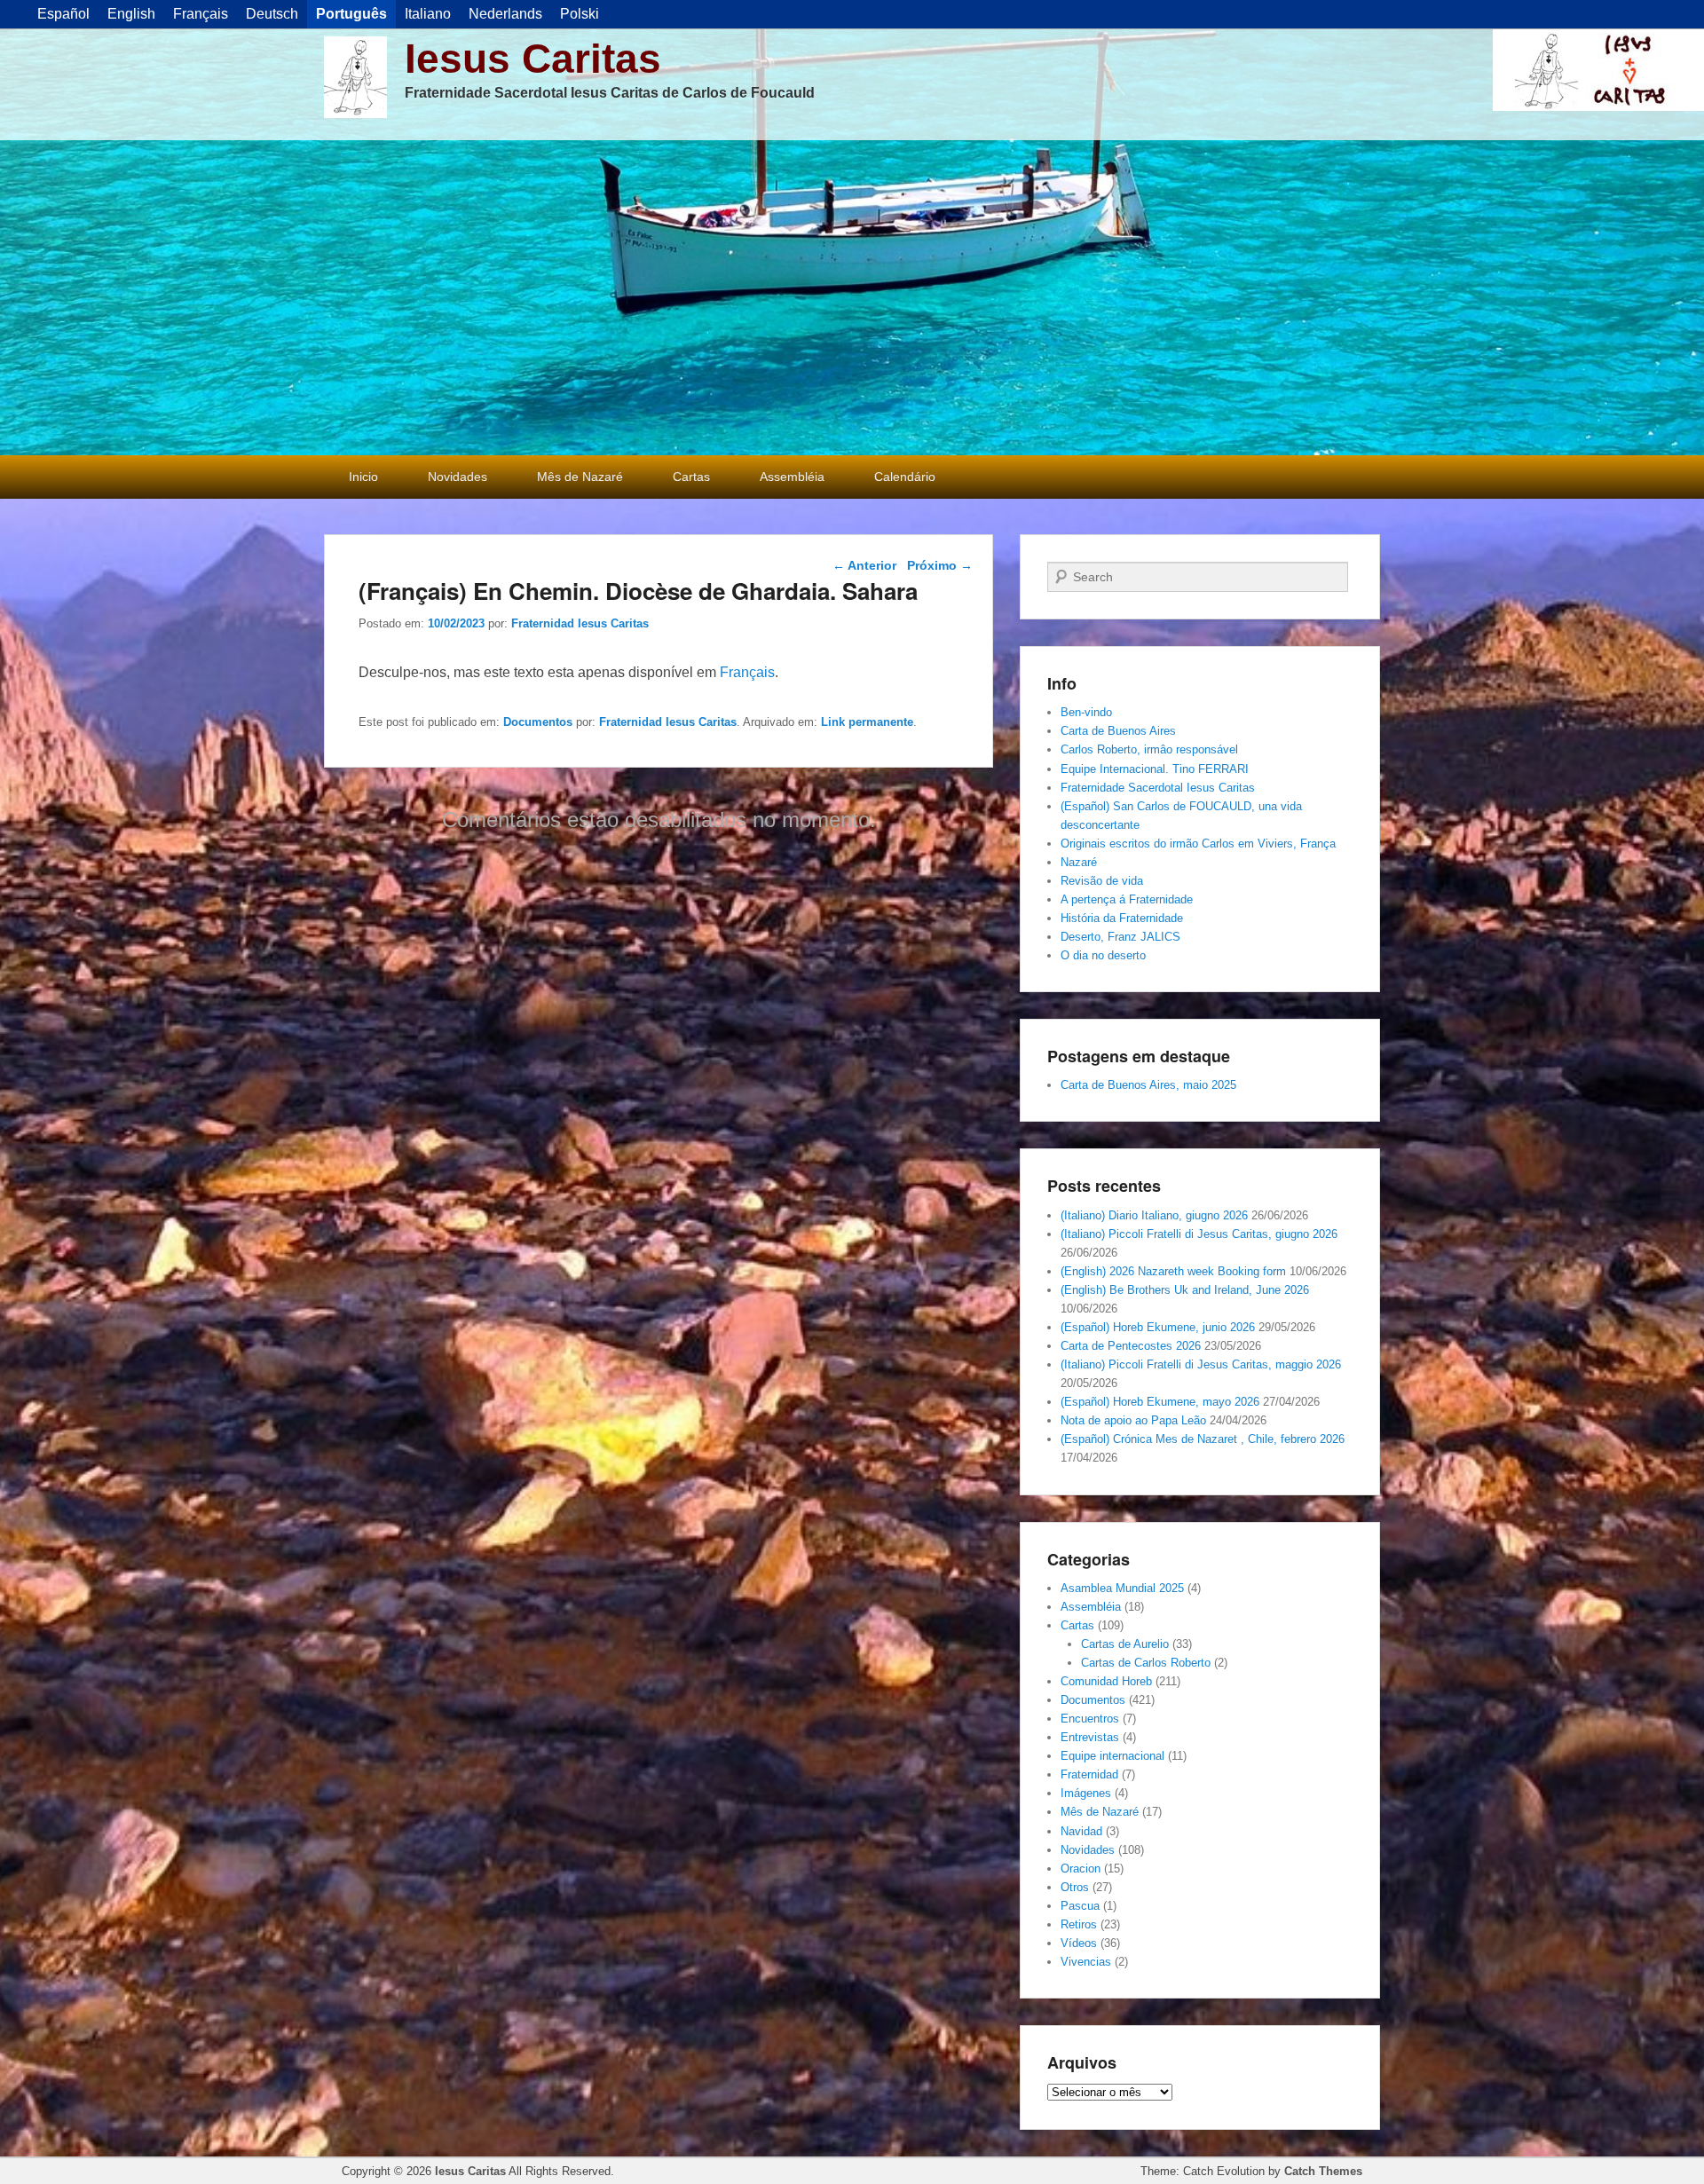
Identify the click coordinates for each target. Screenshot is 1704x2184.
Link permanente (867, 722)
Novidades (458, 477)
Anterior (864, 565)
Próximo (940, 565)
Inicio (363, 477)
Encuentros (1090, 1719)
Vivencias (1086, 1962)
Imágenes (1086, 1793)
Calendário (905, 477)
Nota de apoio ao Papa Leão (1133, 1420)
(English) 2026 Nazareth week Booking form (1173, 1271)
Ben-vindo (1086, 712)
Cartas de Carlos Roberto (1146, 1663)
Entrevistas (1090, 1737)
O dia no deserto (1103, 955)
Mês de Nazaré (580, 477)
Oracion (1081, 1869)
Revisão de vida (1102, 881)
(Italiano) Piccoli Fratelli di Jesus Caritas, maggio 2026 (1201, 1364)
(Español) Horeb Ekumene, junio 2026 (1158, 1327)
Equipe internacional (1112, 1756)
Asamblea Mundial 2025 (1122, 1588)
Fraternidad (1089, 1774)
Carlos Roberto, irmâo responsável (1149, 749)
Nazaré (1079, 862)
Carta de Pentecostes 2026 (1131, 1346)
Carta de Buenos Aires (1118, 731)
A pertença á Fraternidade (1127, 899)
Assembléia (792, 477)
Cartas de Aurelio (1125, 1644)
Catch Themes (1323, 2171)
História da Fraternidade (1122, 918)
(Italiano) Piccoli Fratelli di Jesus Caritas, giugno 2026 (1199, 1234)
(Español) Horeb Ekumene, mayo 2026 (1160, 1402)
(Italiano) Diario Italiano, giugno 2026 (1154, 1215)
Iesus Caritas (533, 59)
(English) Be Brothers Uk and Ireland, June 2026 (1185, 1290)
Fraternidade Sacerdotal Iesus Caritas (1158, 788)
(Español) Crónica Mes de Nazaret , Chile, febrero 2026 (1203, 1439)
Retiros (1079, 1924)
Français (747, 672)
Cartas (691, 477)
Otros (1075, 1887)
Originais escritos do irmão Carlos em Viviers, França (1198, 844)
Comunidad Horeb (1106, 1681)
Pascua (1080, 1906)
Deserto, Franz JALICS (1120, 937)
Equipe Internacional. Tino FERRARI (1155, 769)
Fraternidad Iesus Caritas (580, 623)
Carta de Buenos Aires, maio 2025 (1148, 1085)
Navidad (1081, 1831)
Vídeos (1079, 1943)
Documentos (538, 722)
